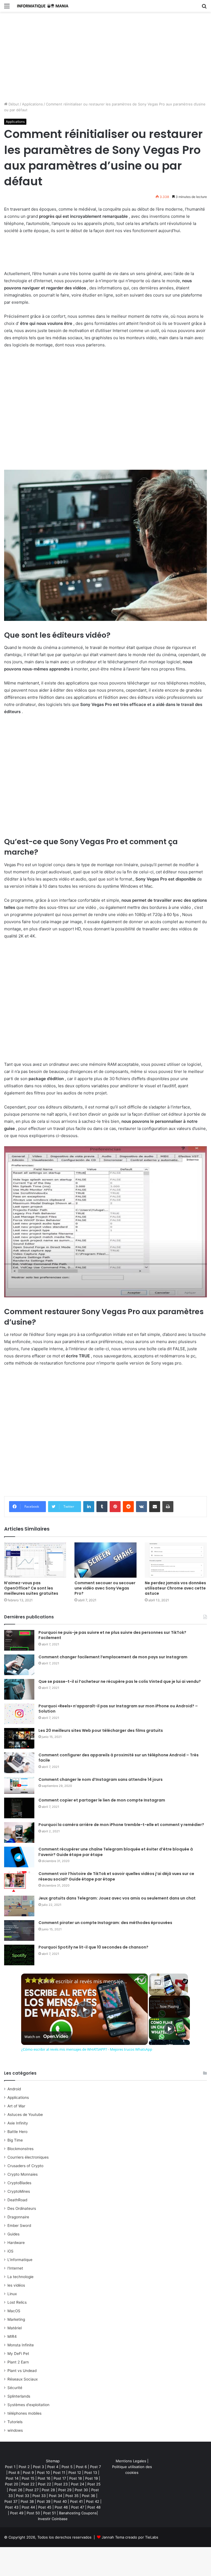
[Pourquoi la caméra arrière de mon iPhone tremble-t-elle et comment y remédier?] (19, 1832)
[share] (137, 1979)
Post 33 (23, 2496)
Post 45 (45, 2507)
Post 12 (75, 2472)
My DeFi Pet (18, 2354)
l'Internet (15, 2268)
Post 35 (72, 2496)
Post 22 (28, 2484)
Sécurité (15, 2388)
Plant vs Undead (22, 2371)
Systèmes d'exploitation (28, 2405)
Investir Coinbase (53, 2519)
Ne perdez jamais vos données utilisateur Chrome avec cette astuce (175, 1588)
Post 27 (32, 2490)
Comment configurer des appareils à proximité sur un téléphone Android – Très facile (119, 1758)
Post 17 (60, 2478)
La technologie (20, 2277)
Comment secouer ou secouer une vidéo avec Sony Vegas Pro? (105, 1588)
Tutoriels (15, 2422)
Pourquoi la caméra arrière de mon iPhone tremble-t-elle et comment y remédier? (121, 1825)
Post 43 (12, 2507)
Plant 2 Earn (18, 2362)
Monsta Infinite (21, 2345)
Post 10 (43, 2472)
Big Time (15, 2140)
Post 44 (28, 2507)
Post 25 (94, 2484)
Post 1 (10, 2467)
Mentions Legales (131, 2461)
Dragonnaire (18, 2217)
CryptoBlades (19, 2183)
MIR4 (12, 2336)
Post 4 (53, 2467)
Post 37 (11, 2501)
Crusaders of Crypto (25, 2166)
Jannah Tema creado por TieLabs (130, 2537)
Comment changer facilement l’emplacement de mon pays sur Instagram (113, 1657)
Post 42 (93, 2501)
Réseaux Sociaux (23, 2379)
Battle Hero (17, 2132)
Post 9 (28, 2472)
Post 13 (91, 2472)
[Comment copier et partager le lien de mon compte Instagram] (19, 1808)
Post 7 (95, 2467)
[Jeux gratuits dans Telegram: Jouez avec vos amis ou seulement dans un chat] (19, 1906)
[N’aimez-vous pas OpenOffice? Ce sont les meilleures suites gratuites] (35, 1560)
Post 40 (60, 2501)
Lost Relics (17, 2302)
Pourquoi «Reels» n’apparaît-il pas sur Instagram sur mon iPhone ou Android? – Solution (118, 1709)
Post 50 (33, 2513)
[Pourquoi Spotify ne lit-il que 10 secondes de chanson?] (19, 1955)
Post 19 (91, 2478)
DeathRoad (17, 2200)
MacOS (14, 2311)
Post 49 (17, 2513)
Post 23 (61, 2484)
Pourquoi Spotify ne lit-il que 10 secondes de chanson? (93, 1947)
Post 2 (24, 2467)
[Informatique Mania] (43, 6)
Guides (13, 2234)
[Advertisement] (105, 59)
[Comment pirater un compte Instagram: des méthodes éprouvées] (19, 1930)
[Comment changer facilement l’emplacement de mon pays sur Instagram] (19, 1665)
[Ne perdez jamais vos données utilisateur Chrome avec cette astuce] (176, 1560)
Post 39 (44, 2501)
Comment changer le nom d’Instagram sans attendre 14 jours (101, 1779)
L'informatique (20, 2260)
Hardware (16, 2243)
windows (15, 2430)
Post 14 (12, 2478)
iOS (10, 2251)
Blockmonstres (20, 2149)
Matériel (15, 2328)
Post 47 (78, 2507)
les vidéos (16, 2285)
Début (13, 104)
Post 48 (94, 2507)
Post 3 (38, 2467)
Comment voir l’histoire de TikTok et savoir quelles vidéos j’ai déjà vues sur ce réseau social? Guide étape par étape (116, 1876)
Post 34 (55, 2496)
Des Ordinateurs (22, 2208)
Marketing (16, 2319)
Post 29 (65, 2490)
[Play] (169, 2029)
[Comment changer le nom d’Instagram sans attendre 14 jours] (19, 1785)
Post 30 (81, 2490)
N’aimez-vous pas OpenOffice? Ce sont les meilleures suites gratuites (31, 1588)
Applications (32, 104)
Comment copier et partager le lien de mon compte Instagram (102, 1800)
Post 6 (81, 2467)
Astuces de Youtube (25, 2115)
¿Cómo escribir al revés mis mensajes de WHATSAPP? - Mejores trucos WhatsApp (84, 1981)
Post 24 (77, 2484)
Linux (12, 2294)
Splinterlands (19, 2396)
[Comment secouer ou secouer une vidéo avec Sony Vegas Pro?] (105, 1560)
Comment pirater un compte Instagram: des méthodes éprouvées (105, 1923)
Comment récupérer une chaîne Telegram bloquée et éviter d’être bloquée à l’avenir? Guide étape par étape (116, 1852)
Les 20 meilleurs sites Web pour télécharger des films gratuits (101, 1730)
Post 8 (14, 2472)
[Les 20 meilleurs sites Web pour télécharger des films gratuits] (19, 1738)
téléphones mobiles (24, 2413)
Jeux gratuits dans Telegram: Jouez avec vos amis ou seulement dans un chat (117, 1898)
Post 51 (49, 2513)
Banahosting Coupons (78, 2513)
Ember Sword (19, 2226)
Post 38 (27, 2501)
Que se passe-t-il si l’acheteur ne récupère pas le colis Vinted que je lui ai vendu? (120, 1681)
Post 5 (67, 2467)
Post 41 (76, 2501)
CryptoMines (19, 2191)
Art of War (16, 2106)
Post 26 (16, 2490)
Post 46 (61, 2507)
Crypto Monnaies (23, 2174)
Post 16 (44, 2478)
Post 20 (12, 2484)
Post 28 (48, 2490)
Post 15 (28, 2478)
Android (14, 2089)
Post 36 (88, 2496)
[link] (30, 1982)
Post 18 (76, 2478)
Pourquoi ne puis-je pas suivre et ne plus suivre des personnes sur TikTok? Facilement (112, 1635)
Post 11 (59, 2472)
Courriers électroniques (28, 2157)
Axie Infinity (18, 2123)
